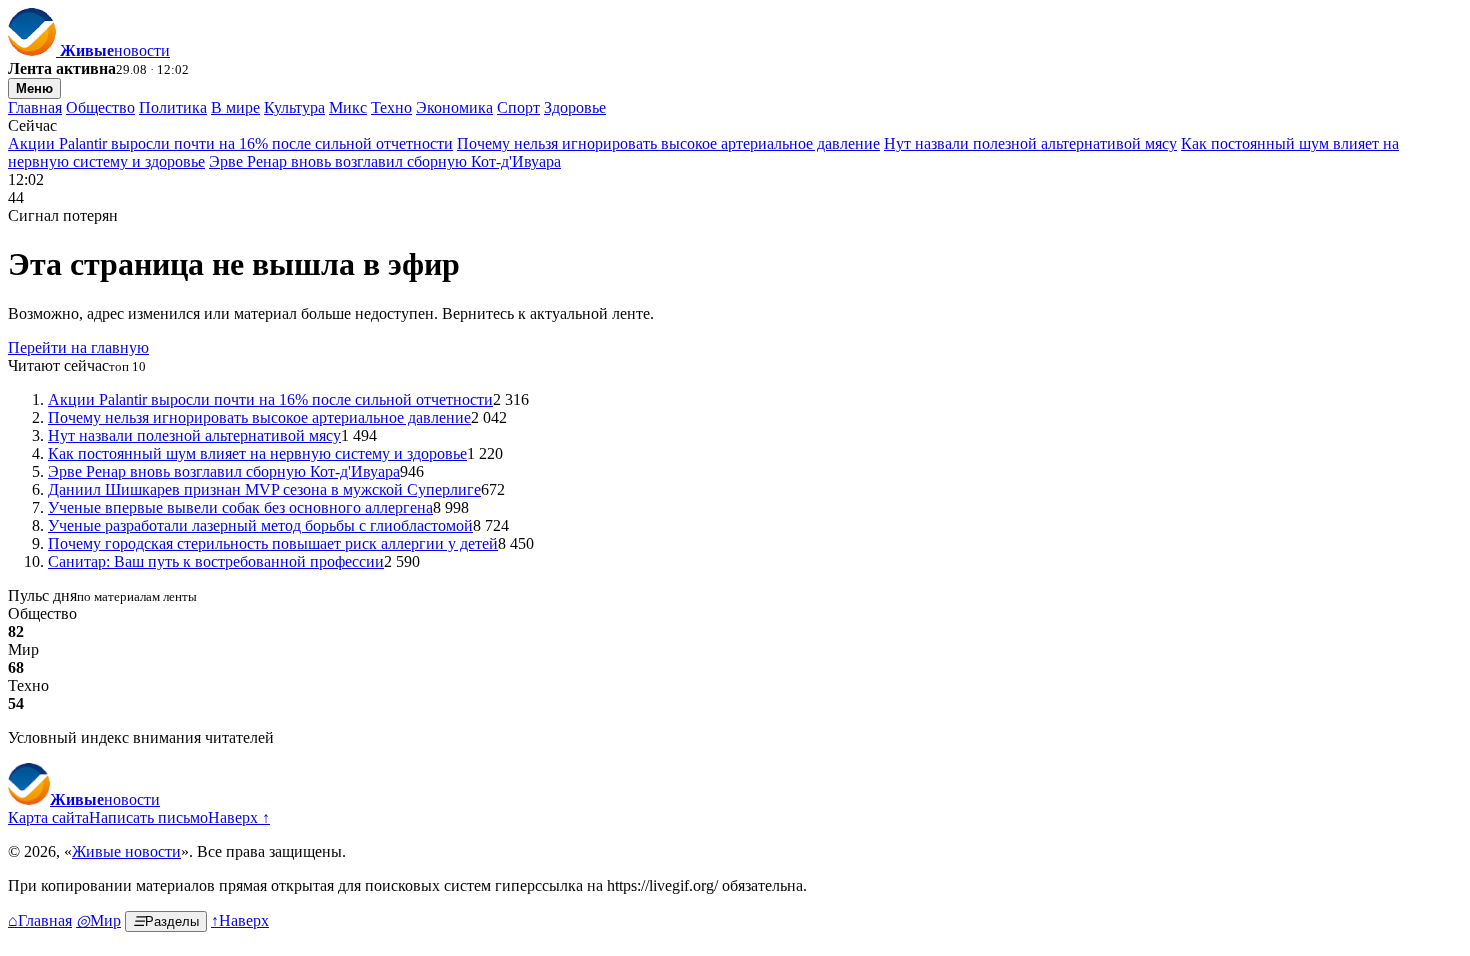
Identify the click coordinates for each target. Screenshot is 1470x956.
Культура (294, 107)
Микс (348, 107)
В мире (235, 107)
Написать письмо (148, 817)
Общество (100, 107)
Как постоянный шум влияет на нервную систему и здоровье (257, 453)
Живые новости (126, 851)
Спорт (518, 107)
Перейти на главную (78, 347)
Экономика (454, 107)
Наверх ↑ (239, 817)
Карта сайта (48, 817)
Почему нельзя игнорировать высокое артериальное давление (668, 143)
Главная (35, 107)
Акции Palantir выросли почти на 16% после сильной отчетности (230, 143)
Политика (173, 107)
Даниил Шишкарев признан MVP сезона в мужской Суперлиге (264, 489)
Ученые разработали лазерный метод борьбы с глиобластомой (260, 525)
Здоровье (575, 107)
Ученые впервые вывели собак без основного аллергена (240, 507)
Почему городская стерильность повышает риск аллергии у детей (273, 543)
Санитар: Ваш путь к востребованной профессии (216, 561)
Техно (391, 107)
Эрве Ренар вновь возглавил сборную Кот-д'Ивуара (385, 161)
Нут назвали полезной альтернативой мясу (1030, 143)
